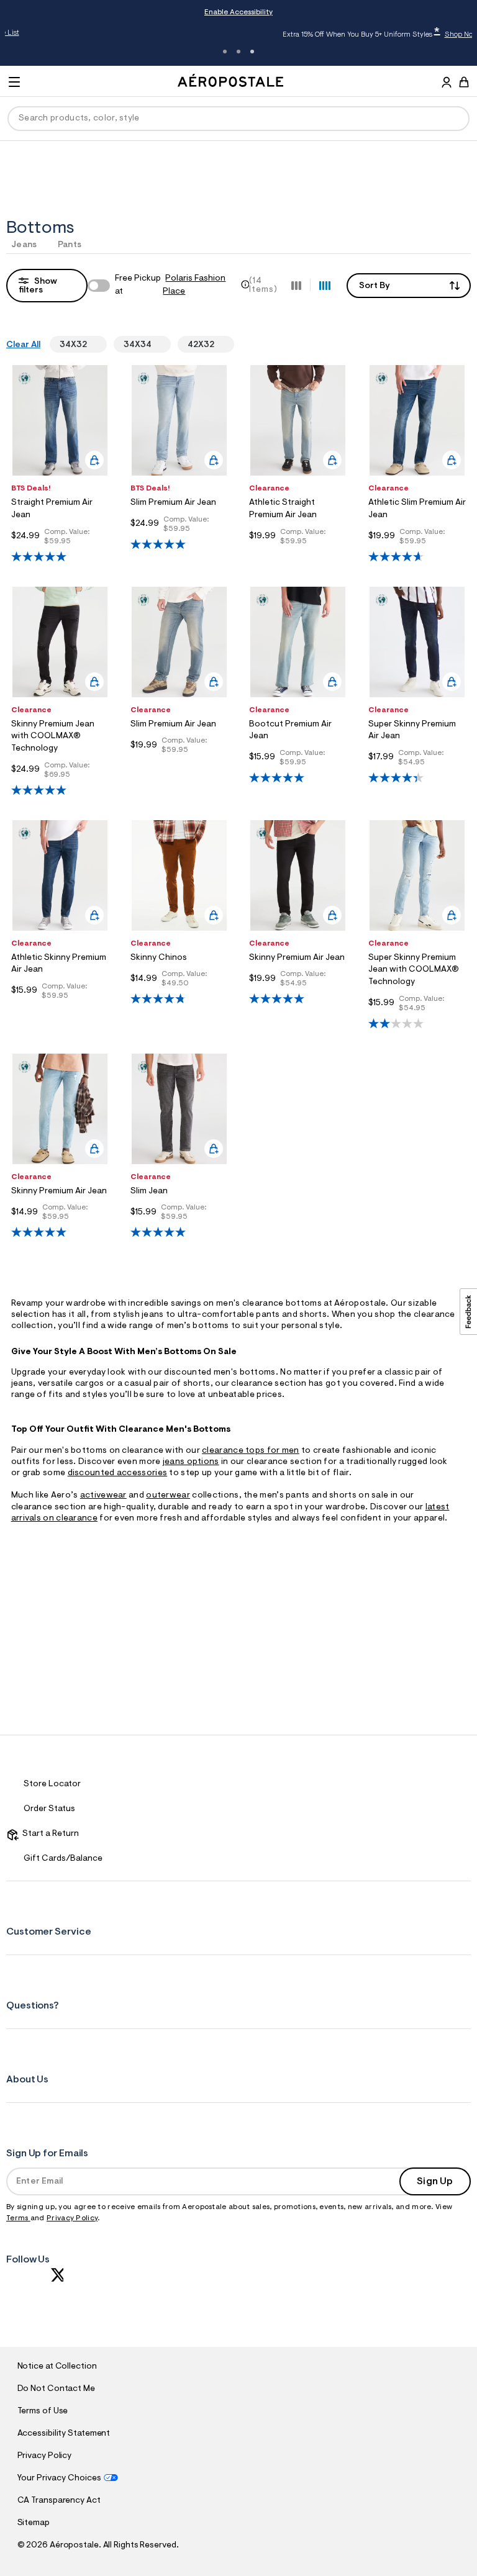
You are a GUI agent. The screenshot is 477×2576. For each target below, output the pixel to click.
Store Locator (52, 1784)
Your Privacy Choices (59, 2479)
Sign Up (435, 2182)
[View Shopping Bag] (464, 82)
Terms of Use (43, 2411)
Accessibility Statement (64, 2434)
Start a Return (49, 1834)
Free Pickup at (170, 285)
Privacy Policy (72, 2218)
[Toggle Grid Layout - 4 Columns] (325, 285)
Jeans (24, 245)
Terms (18, 2218)
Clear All (23, 345)
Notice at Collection (57, 2367)
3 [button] (252, 52)
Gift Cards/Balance (63, 1859)
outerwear (168, 1496)
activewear (103, 1496)
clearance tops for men (251, 1451)
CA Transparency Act (59, 2501)
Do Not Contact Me (56, 2389)
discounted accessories (118, 1473)
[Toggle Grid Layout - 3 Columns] (296, 285)
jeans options (191, 1462)
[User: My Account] (447, 84)
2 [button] (238, 52)
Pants (70, 245)
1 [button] (225, 52)
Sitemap (34, 2523)
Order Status (49, 1809)
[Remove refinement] (92, 345)
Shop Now (343, 35)
